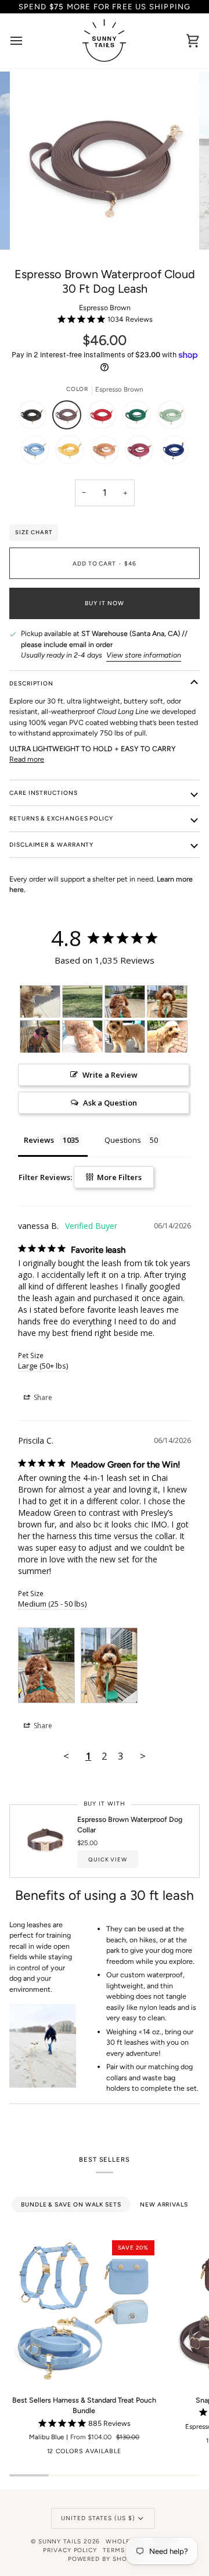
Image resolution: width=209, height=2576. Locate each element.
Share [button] (42, 1397)
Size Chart (34, 532)
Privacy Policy (70, 2550)
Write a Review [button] (110, 1075)
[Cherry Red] (105, 418)
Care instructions (44, 793)
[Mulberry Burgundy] (142, 453)
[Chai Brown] (107, 453)
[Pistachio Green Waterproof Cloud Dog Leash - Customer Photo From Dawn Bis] (40, 1037)
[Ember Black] (35, 418)
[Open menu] (27, 41)
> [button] (143, 1756)
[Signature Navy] (174, 453)
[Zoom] (37, 228)
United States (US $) (98, 2518)
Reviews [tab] (39, 1140)
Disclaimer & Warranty (51, 845)
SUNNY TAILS (60, 2541)
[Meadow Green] (139, 418)
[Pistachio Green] (174, 418)
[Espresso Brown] (70, 418)
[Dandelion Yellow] (73, 453)
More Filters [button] (118, 1177)
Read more (27, 759)
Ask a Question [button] (110, 1103)
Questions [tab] (123, 1140)
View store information (144, 655)
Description (31, 683)
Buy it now (104, 603)
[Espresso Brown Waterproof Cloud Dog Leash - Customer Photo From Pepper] (40, 1002)
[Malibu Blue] (38, 453)
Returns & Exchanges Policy (61, 818)
